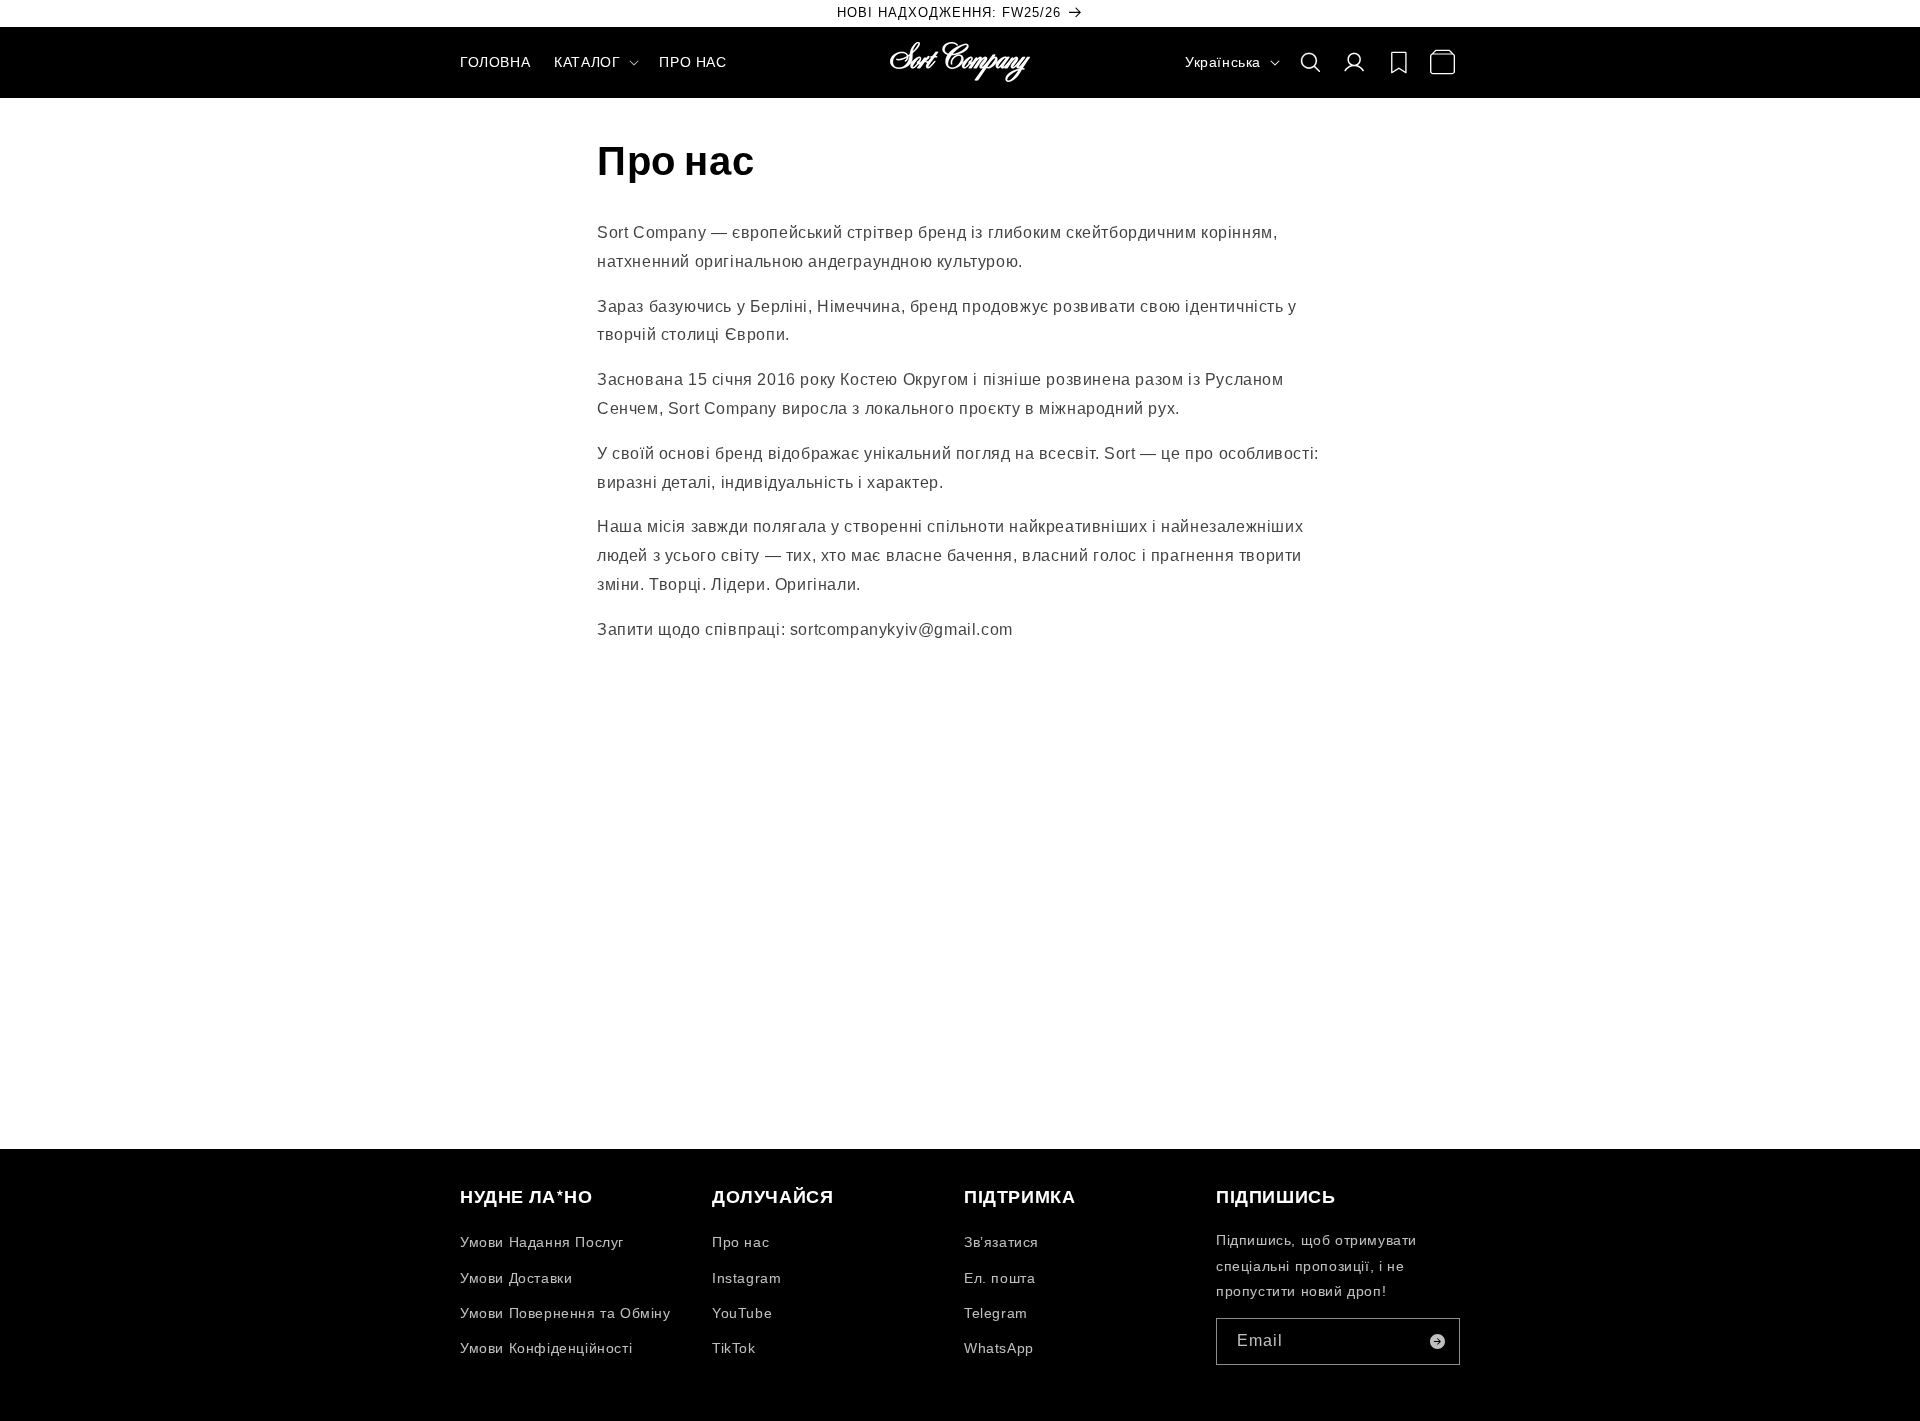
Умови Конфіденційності (546, 1348)
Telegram (996, 1313)
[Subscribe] (1437, 1341)
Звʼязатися (1001, 1243)
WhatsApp (999, 1348)
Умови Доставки (516, 1278)
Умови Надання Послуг (542, 1243)
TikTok (734, 1348)
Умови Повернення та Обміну (565, 1313)
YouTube (742, 1313)
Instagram (746, 1278)
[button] (594, 62)
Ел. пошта (999, 1278)
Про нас (740, 1243)
